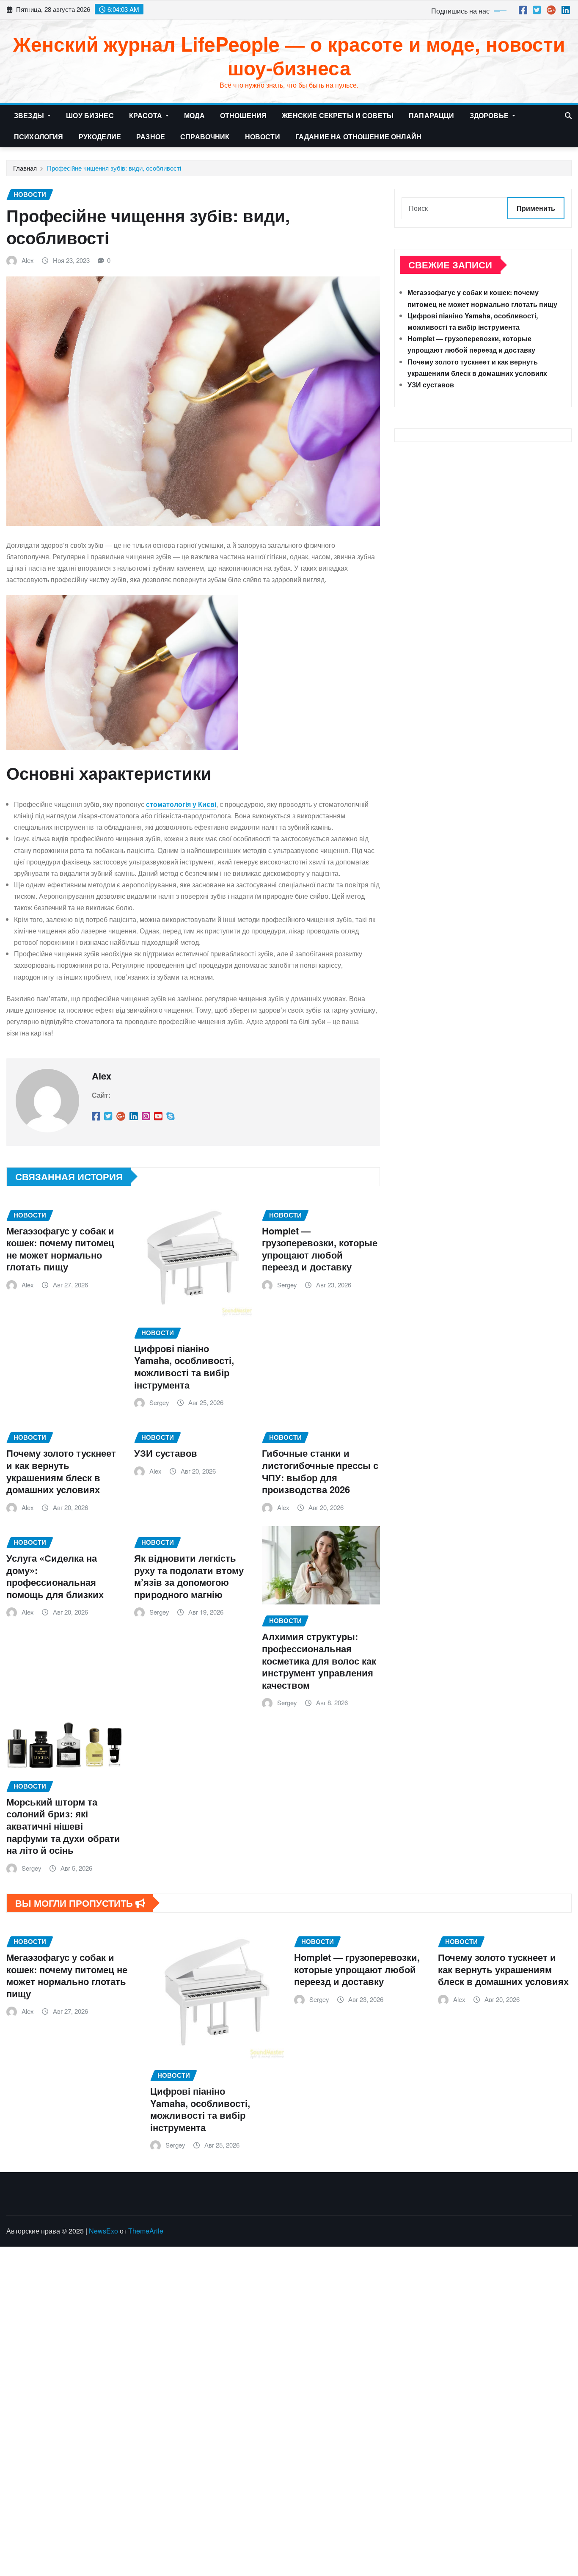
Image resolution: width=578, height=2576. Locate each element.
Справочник (205, 137)
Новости (263, 137)
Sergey (159, 1402)
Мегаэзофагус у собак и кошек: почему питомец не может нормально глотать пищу (60, 1249)
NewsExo (103, 2231)
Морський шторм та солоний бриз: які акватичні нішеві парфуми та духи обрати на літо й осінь (63, 1826)
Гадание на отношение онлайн (358, 137)
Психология (39, 137)
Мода (194, 115)
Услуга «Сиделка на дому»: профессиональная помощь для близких (55, 1576)
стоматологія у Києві (181, 804)
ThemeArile (146, 2231)
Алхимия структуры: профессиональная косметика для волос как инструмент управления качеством (319, 1660)
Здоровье (490, 115)
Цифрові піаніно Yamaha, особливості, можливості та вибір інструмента (184, 1367)
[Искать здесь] (568, 115)
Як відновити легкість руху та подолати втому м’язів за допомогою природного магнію (189, 1576)
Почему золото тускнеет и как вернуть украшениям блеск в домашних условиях (61, 1471)
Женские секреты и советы (338, 115)
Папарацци (431, 115)
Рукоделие (100, 137)
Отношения (243, 115)
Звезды (30, 115)
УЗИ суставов (166, 1453)
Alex (28, 260)
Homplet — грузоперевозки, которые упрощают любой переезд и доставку (320, 1249)
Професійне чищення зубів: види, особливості (114, 168)
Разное (151, 137)
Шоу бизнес (90, 115)
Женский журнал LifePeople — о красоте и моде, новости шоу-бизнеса (289, 55)
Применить (536, 208)
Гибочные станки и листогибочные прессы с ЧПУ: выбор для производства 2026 (320, 1471)
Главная (25, 168)
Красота (146, 115)
